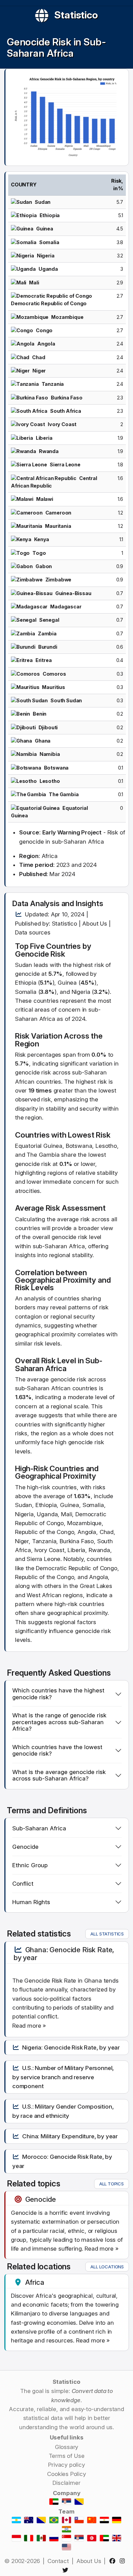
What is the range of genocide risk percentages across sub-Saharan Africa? (59, 1722)
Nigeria (81, 992)
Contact (58, 2561)
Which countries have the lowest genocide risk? (57, 1750)
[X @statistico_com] (66, 2570)
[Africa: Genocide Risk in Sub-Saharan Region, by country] (67, 117)
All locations (107, 2267)
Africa (35, 2282)
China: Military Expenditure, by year (70, 2136)
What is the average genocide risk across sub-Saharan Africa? (59, 1775)
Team (66, 2511)
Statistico (76, 15)
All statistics (107, 1934)
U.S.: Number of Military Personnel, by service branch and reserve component (63, 2077)
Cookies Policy (66, 2474)
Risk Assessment (76, 1208)
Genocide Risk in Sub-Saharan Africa (56, 47)
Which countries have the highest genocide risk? (58, 1694)
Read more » (29, 2026)
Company (67, 2493)
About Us (95, 924)
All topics (112, 2184)
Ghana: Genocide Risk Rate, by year (64, 1954)
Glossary (67, 2447)
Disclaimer (66, 2483)
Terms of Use (67, 2456)
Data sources (33, 932)
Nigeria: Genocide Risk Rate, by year (71, 2047)
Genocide (32, 954)
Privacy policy (66, 2465)
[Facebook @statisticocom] (113, 2561)
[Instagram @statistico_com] (124, 2561)
